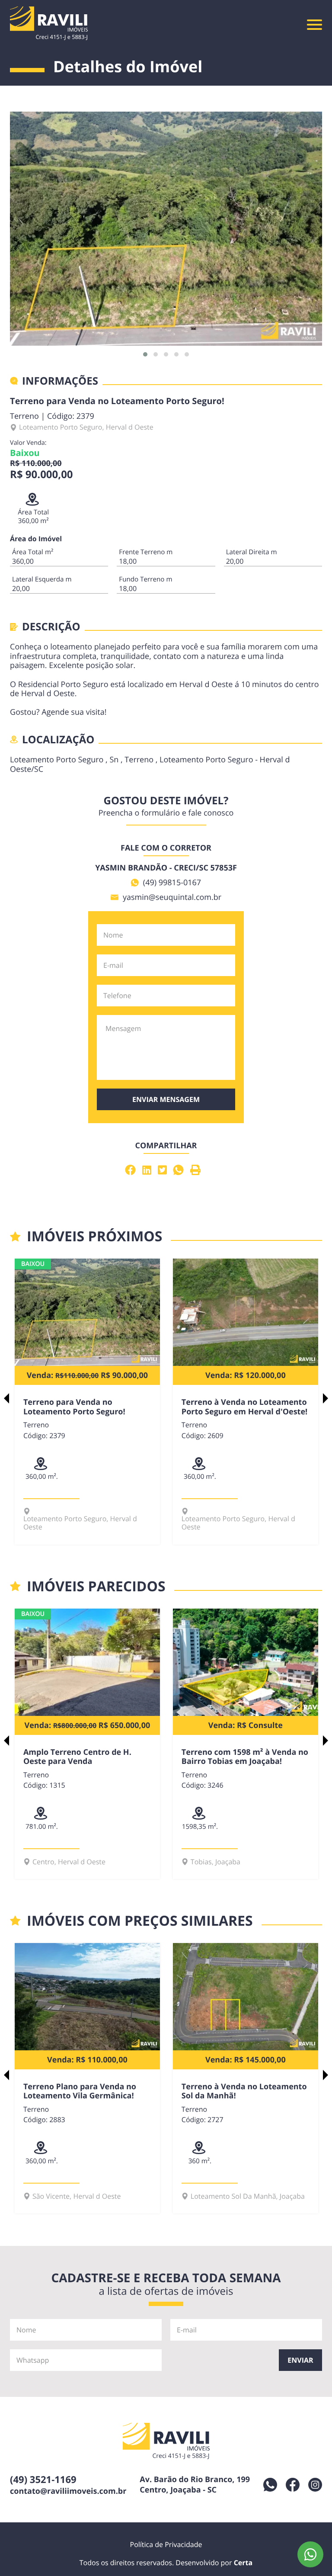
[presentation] (6, 1398)
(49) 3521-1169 (43, 2480)
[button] (145, 354)
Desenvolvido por (214, 2563)
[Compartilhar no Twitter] (163, 1170)
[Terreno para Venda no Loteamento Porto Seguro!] (166, 229)
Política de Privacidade (166, 2544)
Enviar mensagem (166, 1099)
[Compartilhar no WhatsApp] (180, 1170)
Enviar (300, 2360)
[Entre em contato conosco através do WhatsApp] (310, 2554)
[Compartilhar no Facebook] (132, 1170)
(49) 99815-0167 (172, 883)
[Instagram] (315, 2485)
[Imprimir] (196, 1170)
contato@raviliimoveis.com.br (68, 2491)
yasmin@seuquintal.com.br (172, 897)
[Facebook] (293, 2485)
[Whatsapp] (270, 2485)
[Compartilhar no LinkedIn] (148, 1170)
